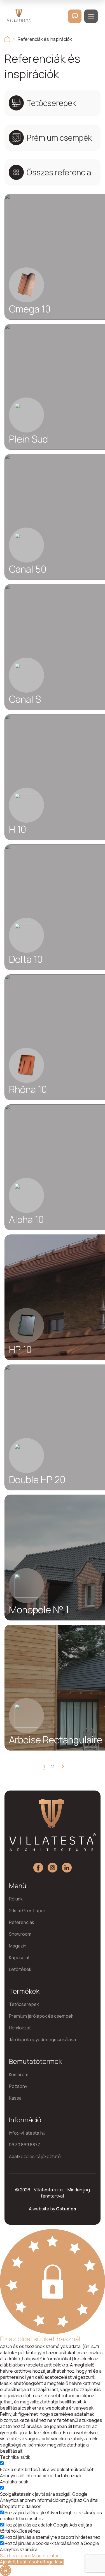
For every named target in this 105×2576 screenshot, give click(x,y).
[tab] (53, 103)
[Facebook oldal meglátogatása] (38, 1868)
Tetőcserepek (24, 2004)
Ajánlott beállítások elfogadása (32, 2562)
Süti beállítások (16, 2556)
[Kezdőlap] (19, 16)
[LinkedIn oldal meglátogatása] (67, 1868)
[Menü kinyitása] (91, 16)
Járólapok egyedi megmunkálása (42, 2039)
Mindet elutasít (47, 2556)
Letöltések (20, 1969)
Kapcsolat (19, 1958)
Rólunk (16, 1899)
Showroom (20, 1934)
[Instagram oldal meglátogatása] (53, 1868)
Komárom (19, 2074)
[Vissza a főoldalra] (7, 39)
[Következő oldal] (61, 1766)
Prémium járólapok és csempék (41, 2016)
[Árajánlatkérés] (75, 16)
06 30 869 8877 (25, 2145)
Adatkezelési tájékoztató (35, 2156)
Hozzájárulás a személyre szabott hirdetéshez (53, 2537)
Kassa (15, 2098)
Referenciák (22, 1922)
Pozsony (18, 2086)
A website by (53, 2209)
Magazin (18, 1946)
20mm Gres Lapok (27, 1911)
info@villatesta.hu (27, 2133)
